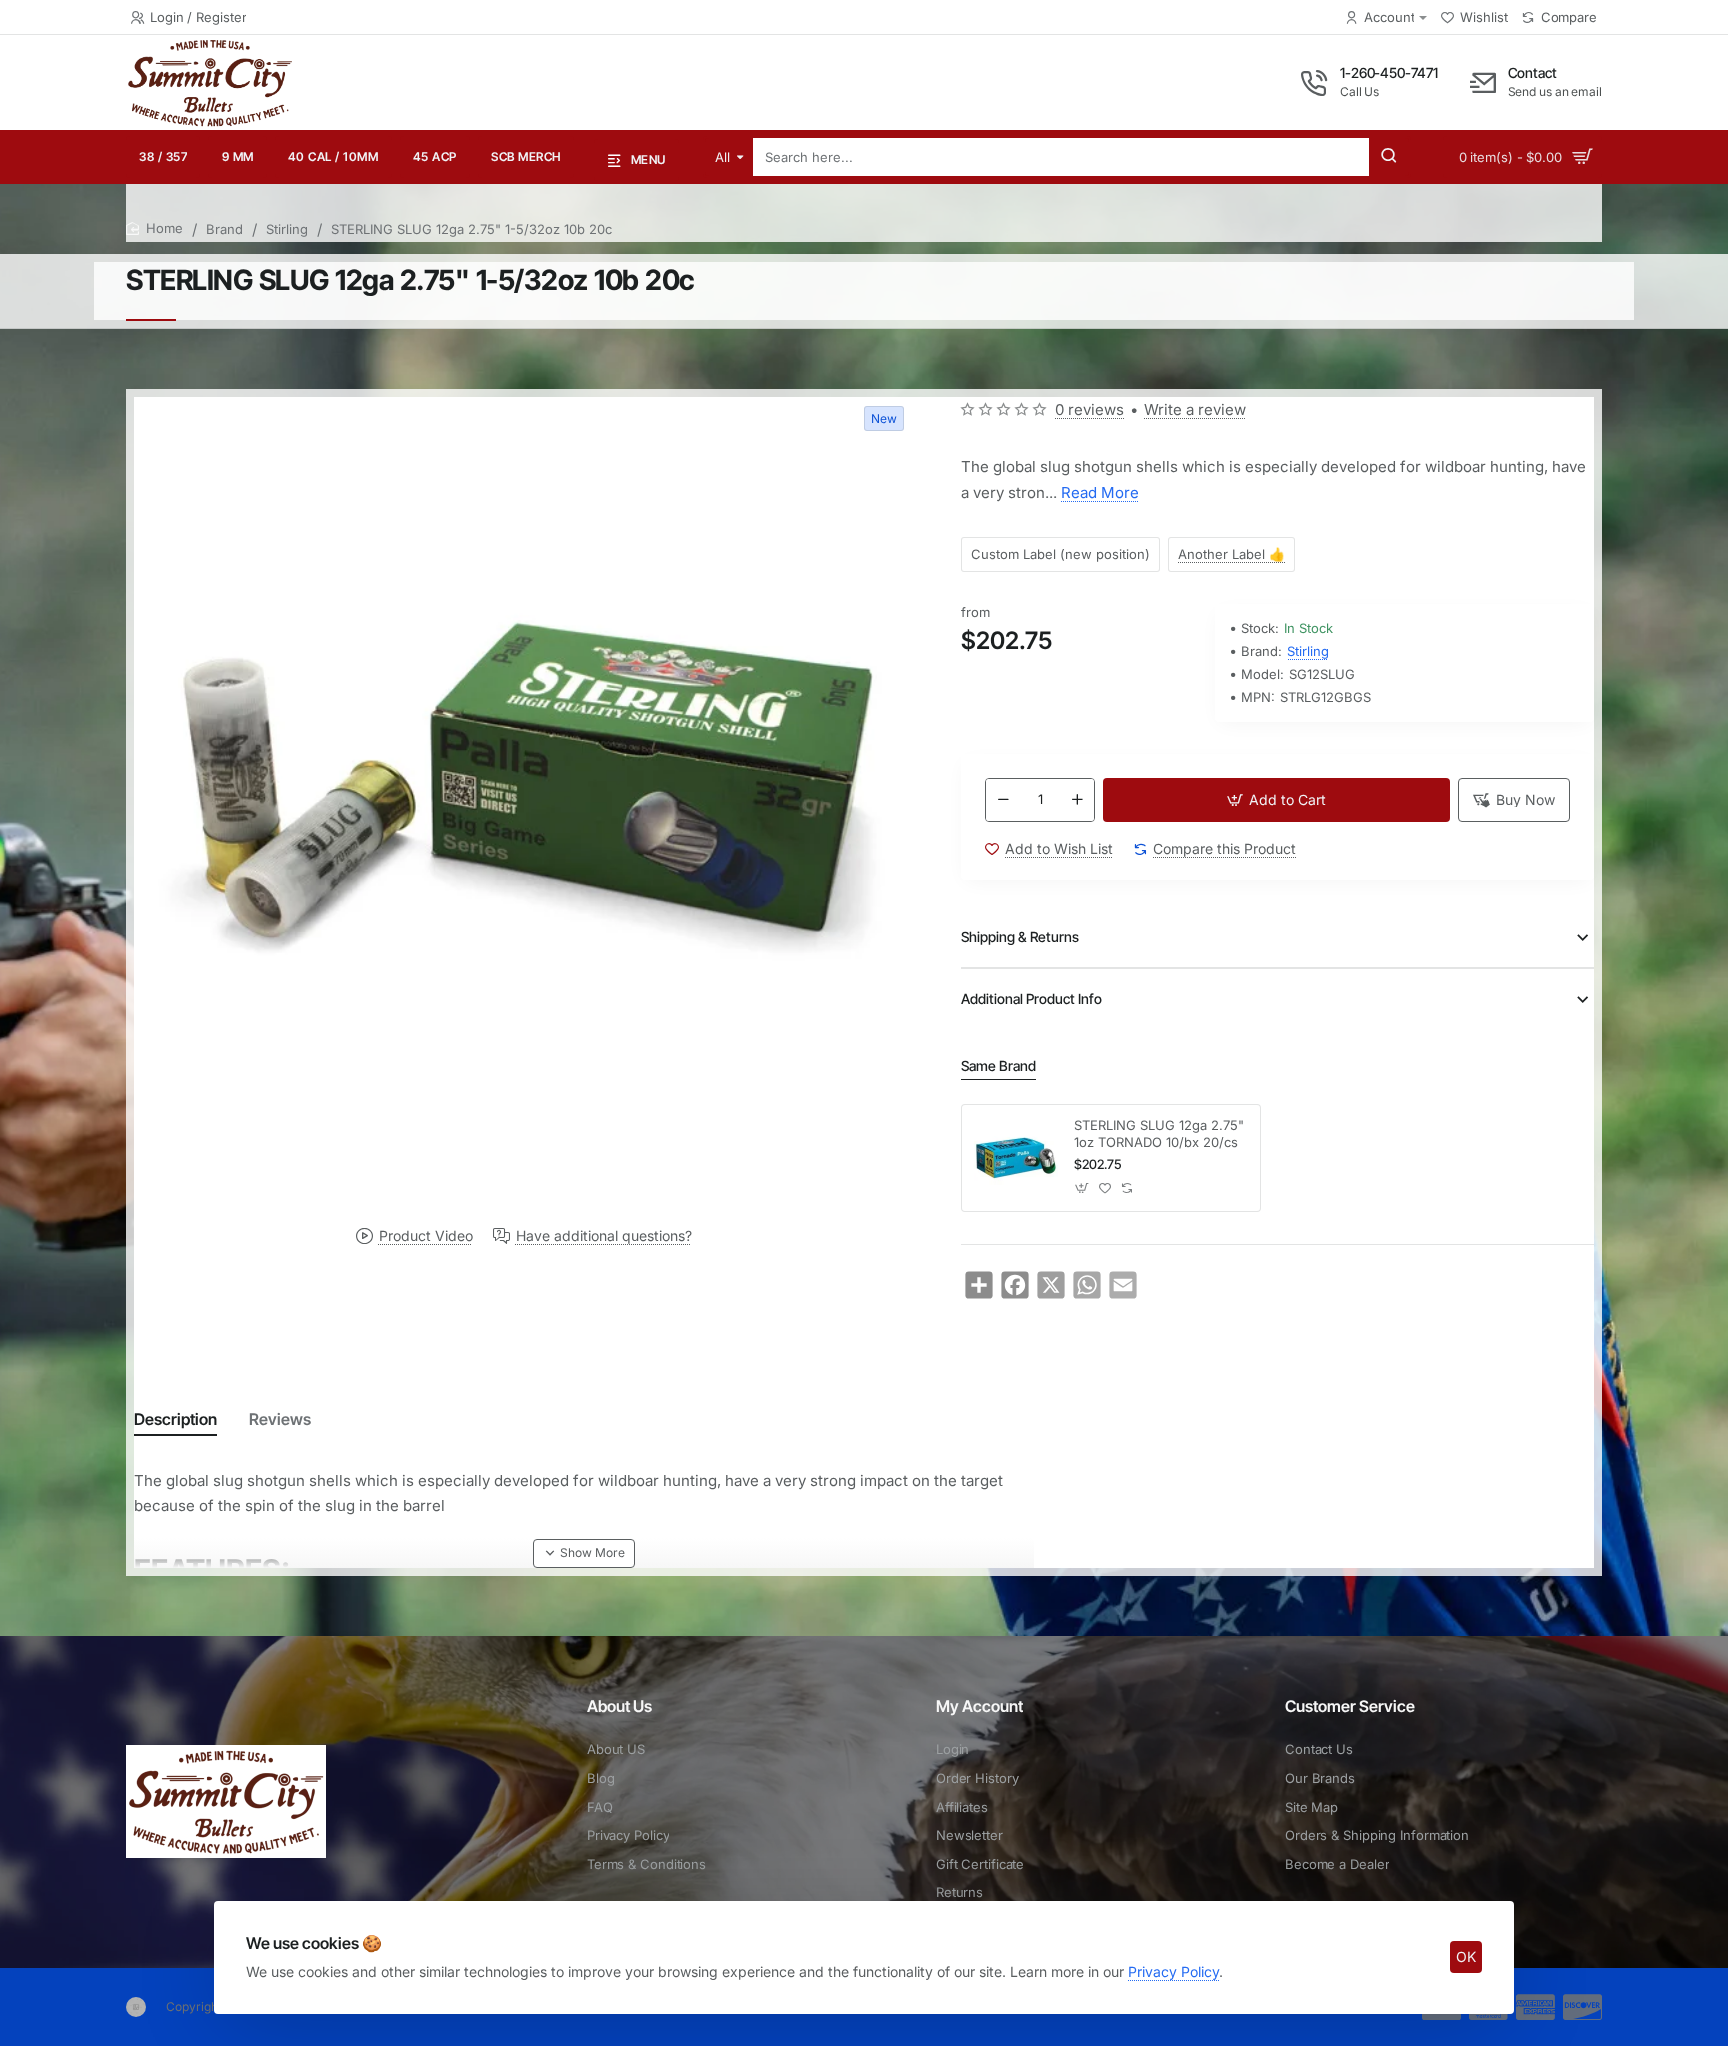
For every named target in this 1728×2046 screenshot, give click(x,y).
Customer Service (1350, 1706)
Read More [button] (1100, 492)
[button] (1276, 800)
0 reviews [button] (1089, 409)
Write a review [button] (1195, 409)
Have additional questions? (604, 1236)
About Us (619, 1706)
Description (175, 1419)
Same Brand (998, 1065)
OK (1466, 1956)
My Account (979, 1706)
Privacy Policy (1173, 1971)
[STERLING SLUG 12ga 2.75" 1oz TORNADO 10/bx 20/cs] (1015, 1158)
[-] (1003, 800)
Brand (224, 229)
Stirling (287, 229)
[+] (1077, 800)
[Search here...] (1389, 157)
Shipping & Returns (1020, 936)
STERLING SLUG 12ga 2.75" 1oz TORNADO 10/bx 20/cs (1159, 1133)
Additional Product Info (1031, 998)
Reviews (280, 1419)
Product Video (426, 1236)
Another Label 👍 (1231, 554)
